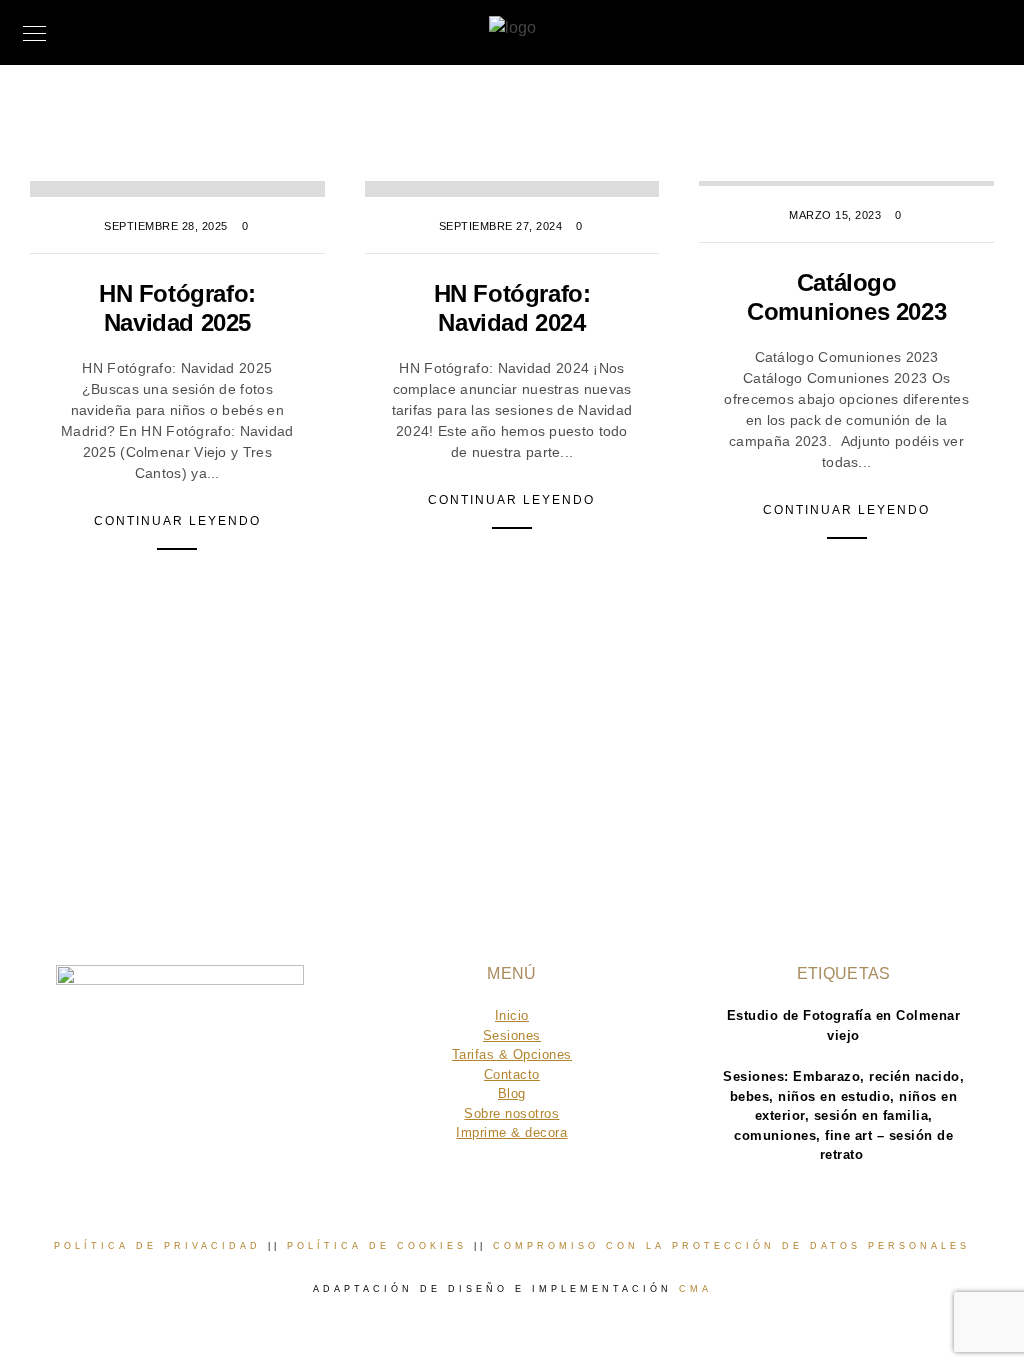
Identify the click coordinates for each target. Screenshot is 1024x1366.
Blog (512, 1093)
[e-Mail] (246, 1118)
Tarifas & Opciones (512, 1054)
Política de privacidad (157, 1246)
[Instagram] (207, 1118)
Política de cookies (377, 1246)
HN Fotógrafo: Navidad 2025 (177, 308)
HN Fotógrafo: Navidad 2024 (512, 308)
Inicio (512, 1015)
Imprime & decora (511, 1132)
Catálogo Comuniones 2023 (846, 297)
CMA (695, 1289)
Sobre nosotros (511, 1113)
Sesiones (512, 1035)
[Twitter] (169, 1118)
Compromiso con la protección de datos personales (731, 1246)
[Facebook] (130, 1118)
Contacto (512, 1074)
